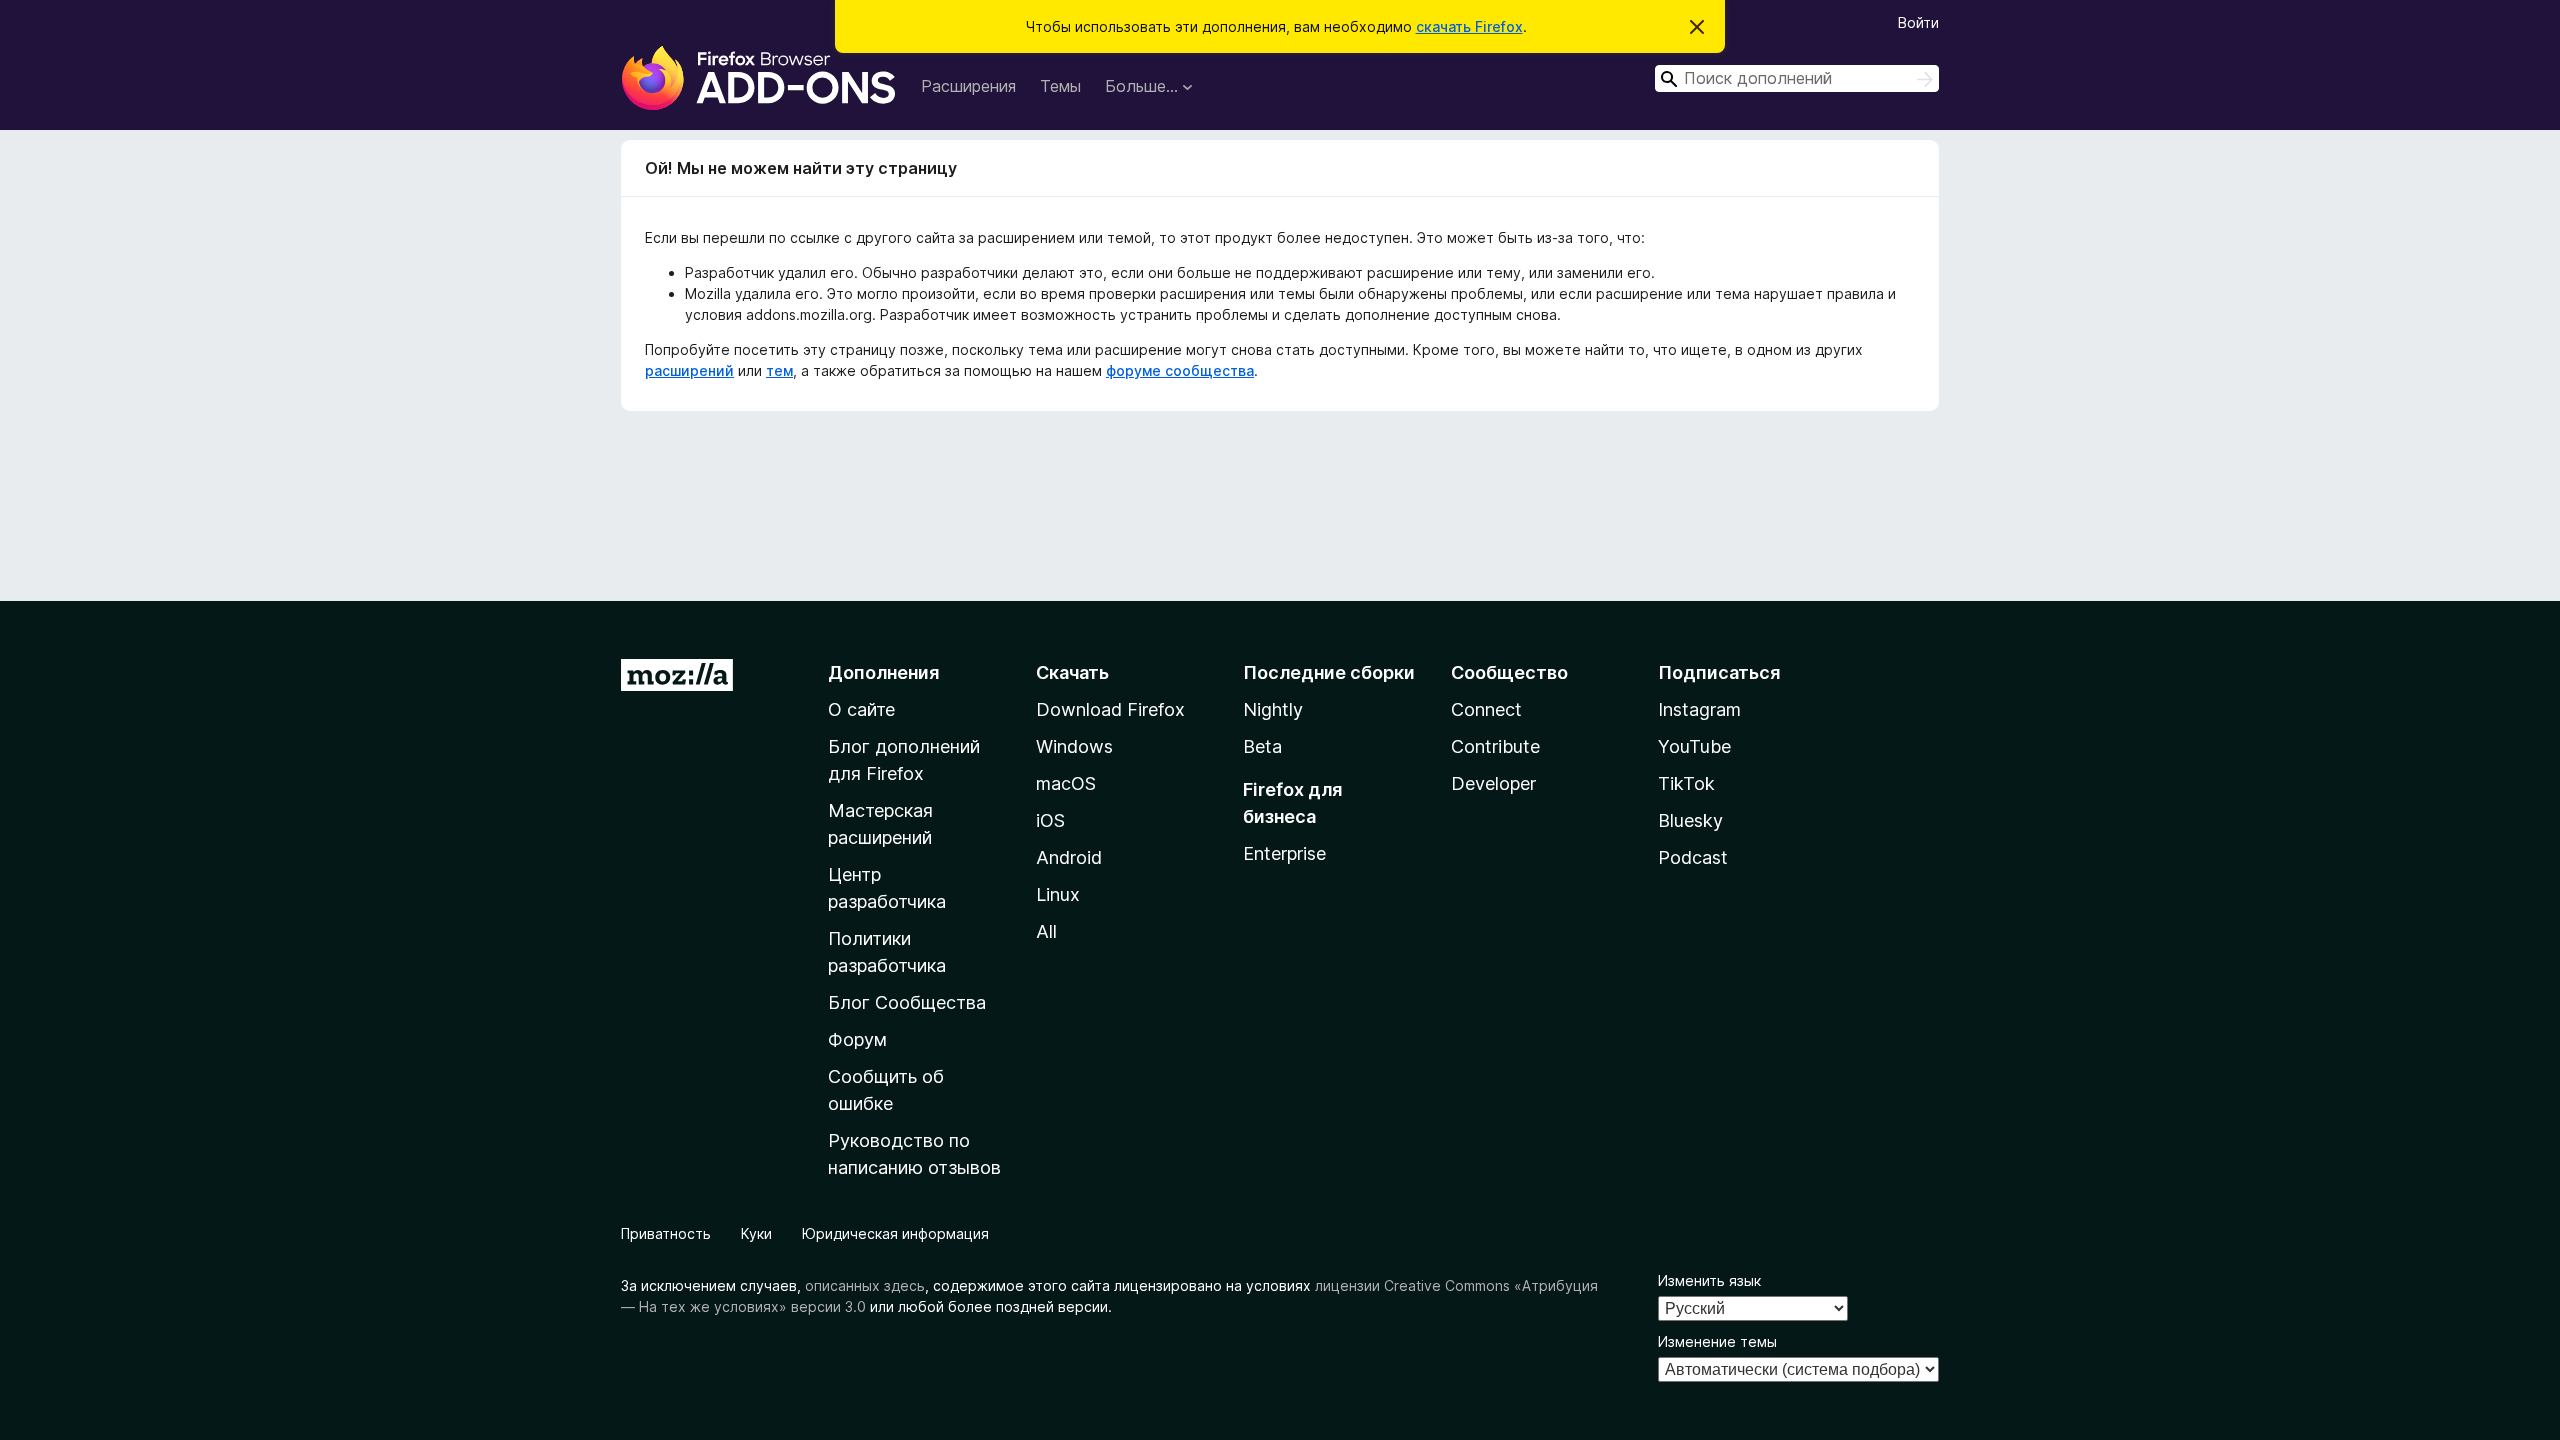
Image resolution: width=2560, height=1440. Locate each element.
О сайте (861, 709)
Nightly (1273, 709)
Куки (756, 1233)
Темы (1060, 86)
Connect (1486, 709)
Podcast (1693, 857)
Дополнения (883, 672)
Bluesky (1690, 820)
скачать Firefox (1469, 26)
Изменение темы (1717, 1341)
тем (779, 370)
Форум (857, 1039)
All (1046, 931)
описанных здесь (865, 1285)
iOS (1050, 820)
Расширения (968, 86)
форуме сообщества (1180, 370)
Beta (1262, 746)
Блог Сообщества (907, 1002)
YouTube (1694, 746)
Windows (1074, 746)
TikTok (1686, 783)
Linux (1058, 894)
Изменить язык (1709, 1280)
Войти (1918, 22)
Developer (1493, 783)
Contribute (1495, 746)
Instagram (1699, 709)
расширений (689, 370)
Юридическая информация (895, 1233)
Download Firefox (1110, 709)
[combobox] (1797, 78)
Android (1069, 857)
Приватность (666, 1233)
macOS (1066, 783)
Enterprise (1284, 853)
